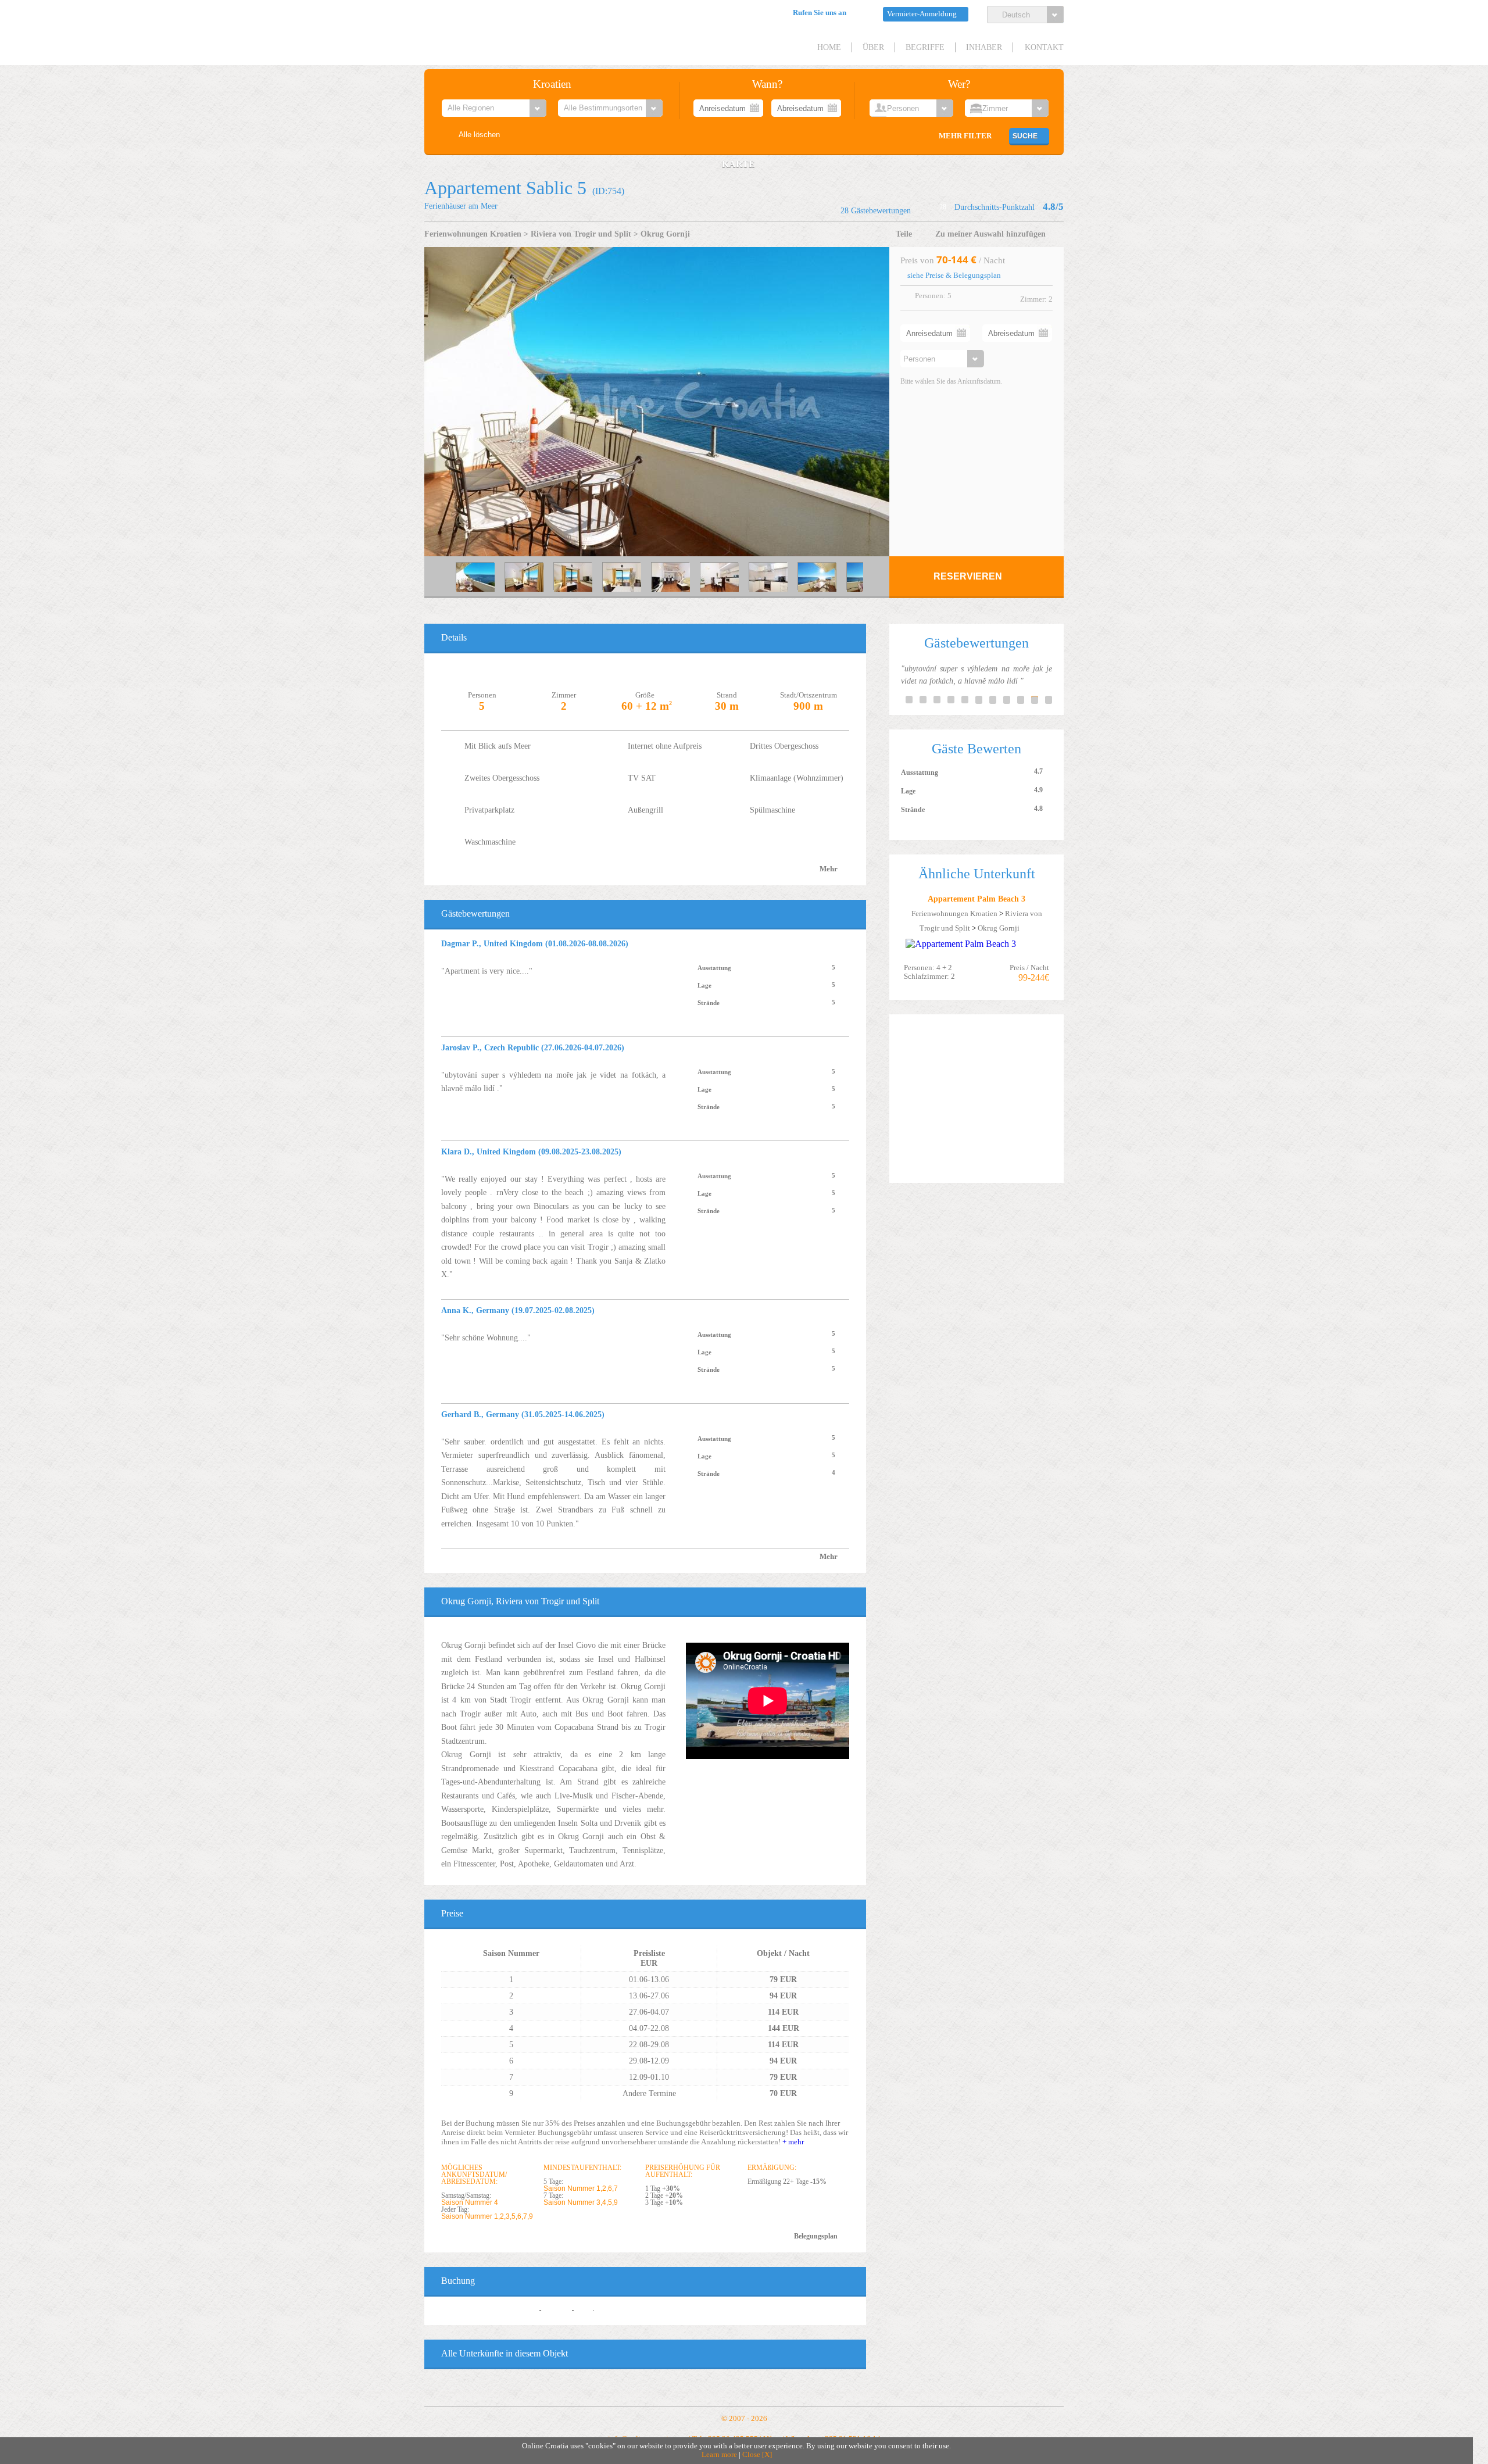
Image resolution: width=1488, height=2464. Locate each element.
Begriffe (925, 47)
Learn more (719, 2455)
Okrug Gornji (665, 234)
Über (873, 47)
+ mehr (793, 2142)
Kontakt (1044, 47)
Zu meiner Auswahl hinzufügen (990, 234)
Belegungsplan (816, 2236)
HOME (829, 47)
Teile (904, 234)
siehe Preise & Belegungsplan (954, 276)
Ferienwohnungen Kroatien (473, 234)
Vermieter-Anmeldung (922, 14)
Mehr (829, 869)
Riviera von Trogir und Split (581, 234)
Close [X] (757, 2455)
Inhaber (984, 47)
